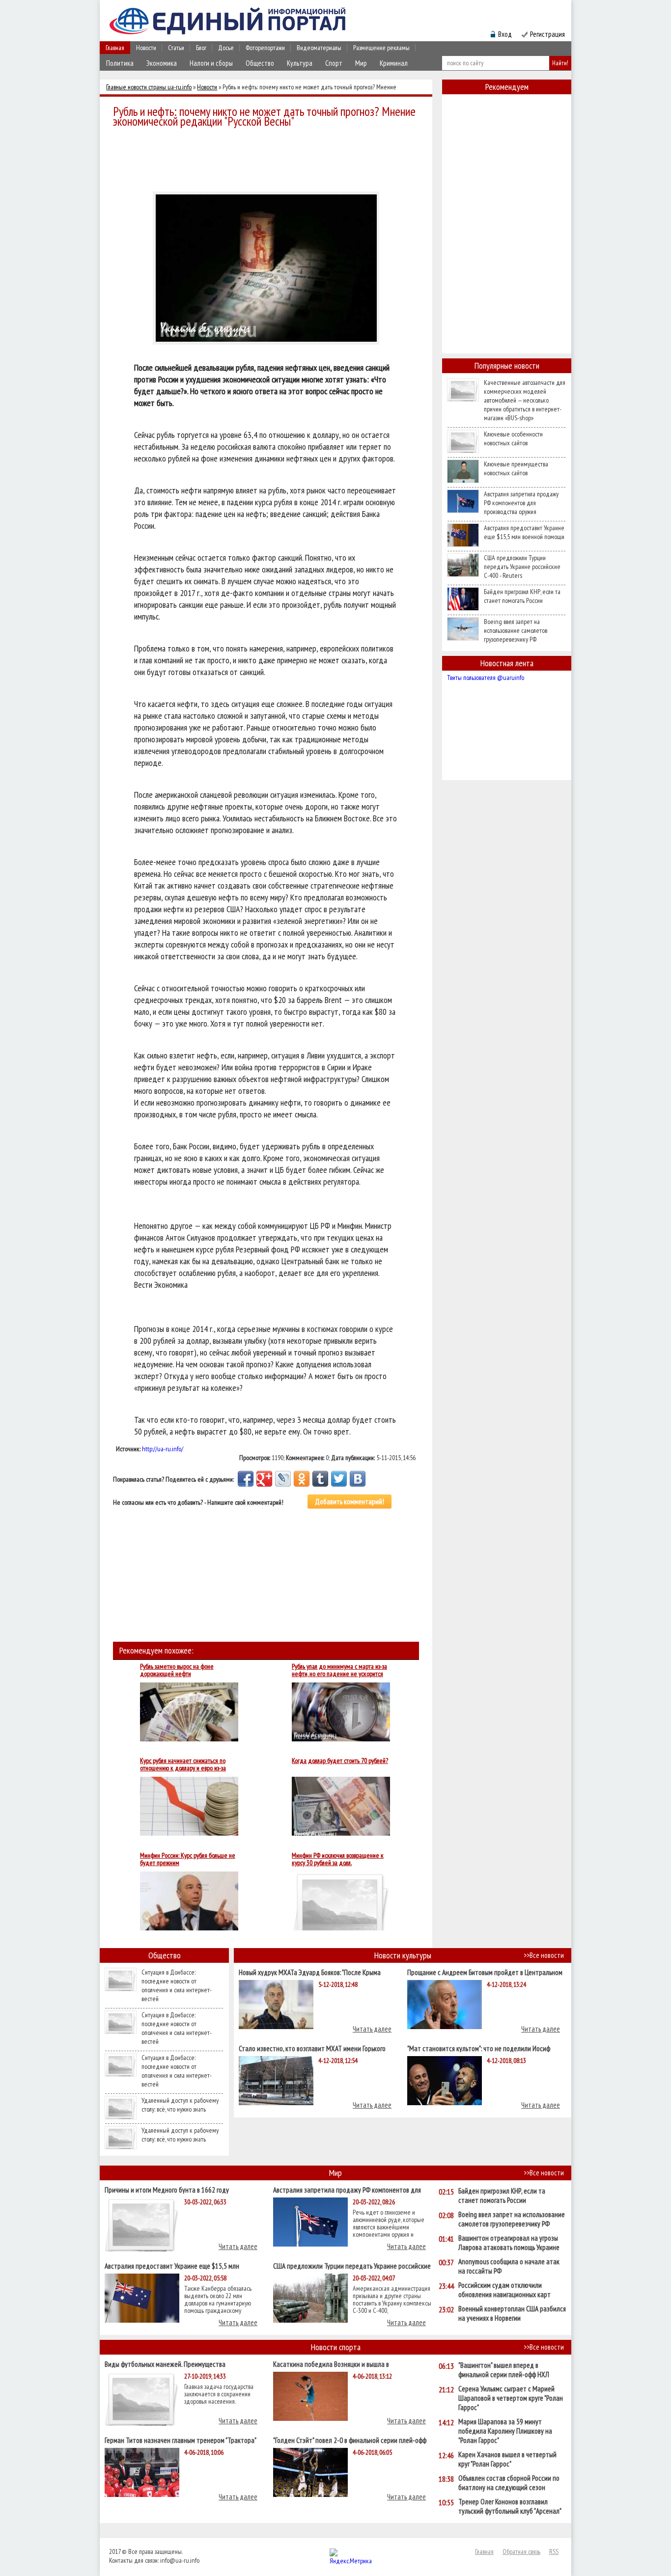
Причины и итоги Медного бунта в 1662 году (167, 2189)
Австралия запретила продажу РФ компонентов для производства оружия (521, 503)
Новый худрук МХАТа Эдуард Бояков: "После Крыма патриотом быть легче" (310, 1972)
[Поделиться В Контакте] (358, 1479)
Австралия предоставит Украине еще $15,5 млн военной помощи (524, 532)
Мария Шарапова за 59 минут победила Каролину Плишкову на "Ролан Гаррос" (505, 2431)
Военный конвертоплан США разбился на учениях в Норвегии (512, 2313)
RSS (554, 2551)
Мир (361, 63)
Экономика (162, 63)
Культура (300, 63)
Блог (201, 48)
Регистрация (547, 34)
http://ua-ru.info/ (163, 1449)
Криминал (394, 63)
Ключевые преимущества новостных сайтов (516, 468)
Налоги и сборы (211, 63)
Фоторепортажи (265, 48)
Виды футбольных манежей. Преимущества (165, 2364)
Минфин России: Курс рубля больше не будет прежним (188, 1859)
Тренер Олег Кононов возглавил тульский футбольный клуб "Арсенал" (510, 2506)
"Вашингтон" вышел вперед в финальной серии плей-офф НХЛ (504, 2370)
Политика (120, 63)
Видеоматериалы (319, 48)
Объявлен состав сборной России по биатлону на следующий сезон (509, 2483)
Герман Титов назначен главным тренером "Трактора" (181, 2440)
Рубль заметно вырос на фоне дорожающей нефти (177, 1670)
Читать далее (372, 2029)
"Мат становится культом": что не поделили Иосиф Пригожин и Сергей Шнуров (479, 2048)
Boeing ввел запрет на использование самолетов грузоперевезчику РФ (516, 630)
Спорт (334, 63)
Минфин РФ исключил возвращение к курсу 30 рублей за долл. (338, 1859)
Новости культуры (403, 1955)
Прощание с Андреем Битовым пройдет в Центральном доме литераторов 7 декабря (485, 1972)
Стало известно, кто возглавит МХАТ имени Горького (312, 2048)
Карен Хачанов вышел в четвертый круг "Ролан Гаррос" (507, 2459)
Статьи (176, 48)
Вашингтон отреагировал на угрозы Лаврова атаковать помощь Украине (509, 2243)
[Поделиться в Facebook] (246, 1479)
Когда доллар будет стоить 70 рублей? (340, 1761)
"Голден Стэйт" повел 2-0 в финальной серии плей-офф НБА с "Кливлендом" (350, 2440)
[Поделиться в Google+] (264, 1479)
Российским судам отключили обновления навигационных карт (504, 2290)
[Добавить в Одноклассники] (302, 1479)
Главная (115, 48)
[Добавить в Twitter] (339, 1479)
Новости (146, 48)
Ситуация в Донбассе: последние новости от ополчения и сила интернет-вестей (177, 1985)
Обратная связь (521, 2551)
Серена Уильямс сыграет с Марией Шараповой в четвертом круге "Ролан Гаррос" (511, 2398)
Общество (260, 63)
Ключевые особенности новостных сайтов (513, 438)
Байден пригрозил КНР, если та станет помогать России (522, 596)
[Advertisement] (269, 158)
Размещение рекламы (381, 48)
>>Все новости (544, 1955)
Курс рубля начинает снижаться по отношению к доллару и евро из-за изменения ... (183, 1764)
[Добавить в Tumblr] (320, 1479)
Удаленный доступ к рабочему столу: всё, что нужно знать (180, 2105)
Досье (226, 48)
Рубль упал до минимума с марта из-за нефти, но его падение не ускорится (339, 1670)
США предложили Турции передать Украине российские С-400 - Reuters (522, 567)
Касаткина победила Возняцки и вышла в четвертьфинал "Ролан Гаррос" (331, 2364)
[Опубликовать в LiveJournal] (283, 1479)
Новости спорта (336, 2347)
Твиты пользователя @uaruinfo (486, 678)
